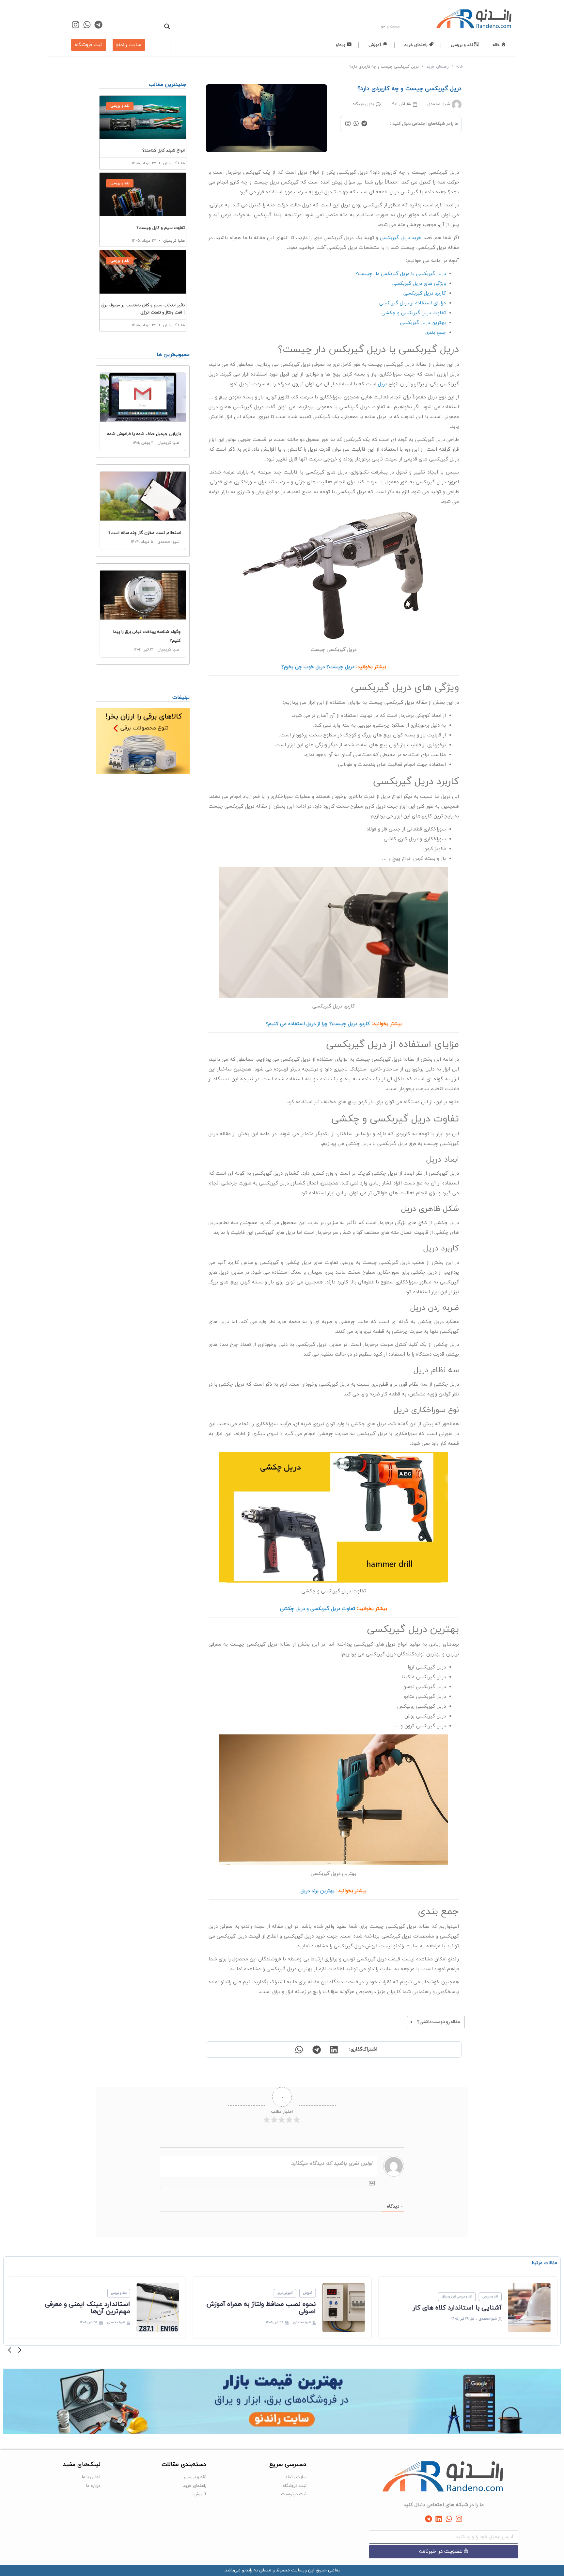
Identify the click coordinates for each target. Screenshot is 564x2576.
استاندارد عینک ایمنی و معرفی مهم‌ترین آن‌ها (88, 2308)
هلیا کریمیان (168, 443)
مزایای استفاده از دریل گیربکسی (413, 303)
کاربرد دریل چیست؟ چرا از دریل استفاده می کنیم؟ (318, 1024)
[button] (11, 2351)
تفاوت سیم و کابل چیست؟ (161, 228)
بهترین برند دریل (318, 1891)
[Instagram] (76, 25)
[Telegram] (98, 25)
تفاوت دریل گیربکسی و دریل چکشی (318, 1609)
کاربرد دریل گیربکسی (425, 293)
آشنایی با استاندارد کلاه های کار (457, 2308)
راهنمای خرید (437, 67)
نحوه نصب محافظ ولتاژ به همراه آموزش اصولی (261, 2308)
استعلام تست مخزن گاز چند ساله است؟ (145, 533)
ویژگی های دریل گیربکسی (419, 284)
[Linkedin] (439, 2519)
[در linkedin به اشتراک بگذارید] (334, 2050)
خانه (460, 67)
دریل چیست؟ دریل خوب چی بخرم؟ (318, 667)
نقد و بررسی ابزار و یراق (457, 2297)
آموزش (307, 2293)
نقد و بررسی (490, 2297)
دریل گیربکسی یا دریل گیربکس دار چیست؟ (401, 274)
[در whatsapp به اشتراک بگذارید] (299, 2050)
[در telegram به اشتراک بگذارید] (316, 2050)
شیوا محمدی (168, 542)
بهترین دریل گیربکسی (423, 323)
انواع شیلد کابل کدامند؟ (164, 151)
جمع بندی (436, 333)
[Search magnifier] (167, 26)
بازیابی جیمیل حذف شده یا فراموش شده (144, 434)
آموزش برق (285, 2293)
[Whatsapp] (87, 25)
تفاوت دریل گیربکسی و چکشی (414, 313)
